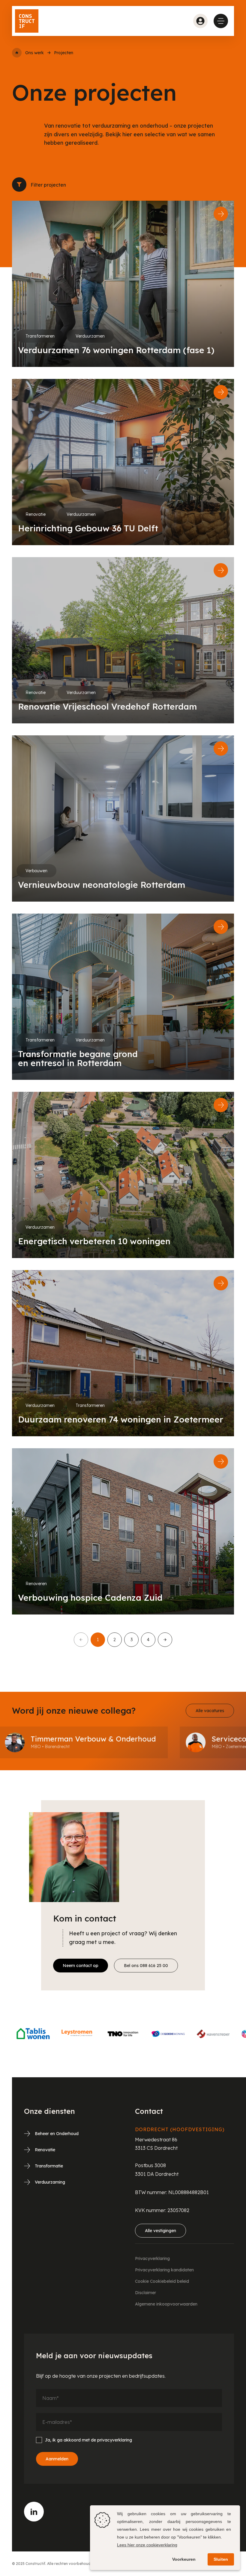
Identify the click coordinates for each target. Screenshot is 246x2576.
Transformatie (49, 2166)
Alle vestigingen (160, 2231)
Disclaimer (145, 2293)
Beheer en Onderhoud (57, 2134)
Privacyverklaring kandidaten (164, 2270)
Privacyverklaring (152, 2258)
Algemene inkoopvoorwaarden (166, 2304)
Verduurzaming (50, 2182)
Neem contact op (81, 1966)
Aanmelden (57, 2459)
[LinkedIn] (34, 2512)
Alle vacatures (210, 1711)
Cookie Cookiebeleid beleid (162, 2281)
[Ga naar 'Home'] (17, 53)
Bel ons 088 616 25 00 (146, 1966)
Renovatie (45, 2150)
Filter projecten (19, 185)
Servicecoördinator (139, 1739)
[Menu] (221, 21)
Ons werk (34, 53)
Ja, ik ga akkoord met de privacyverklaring (88, 2440)
